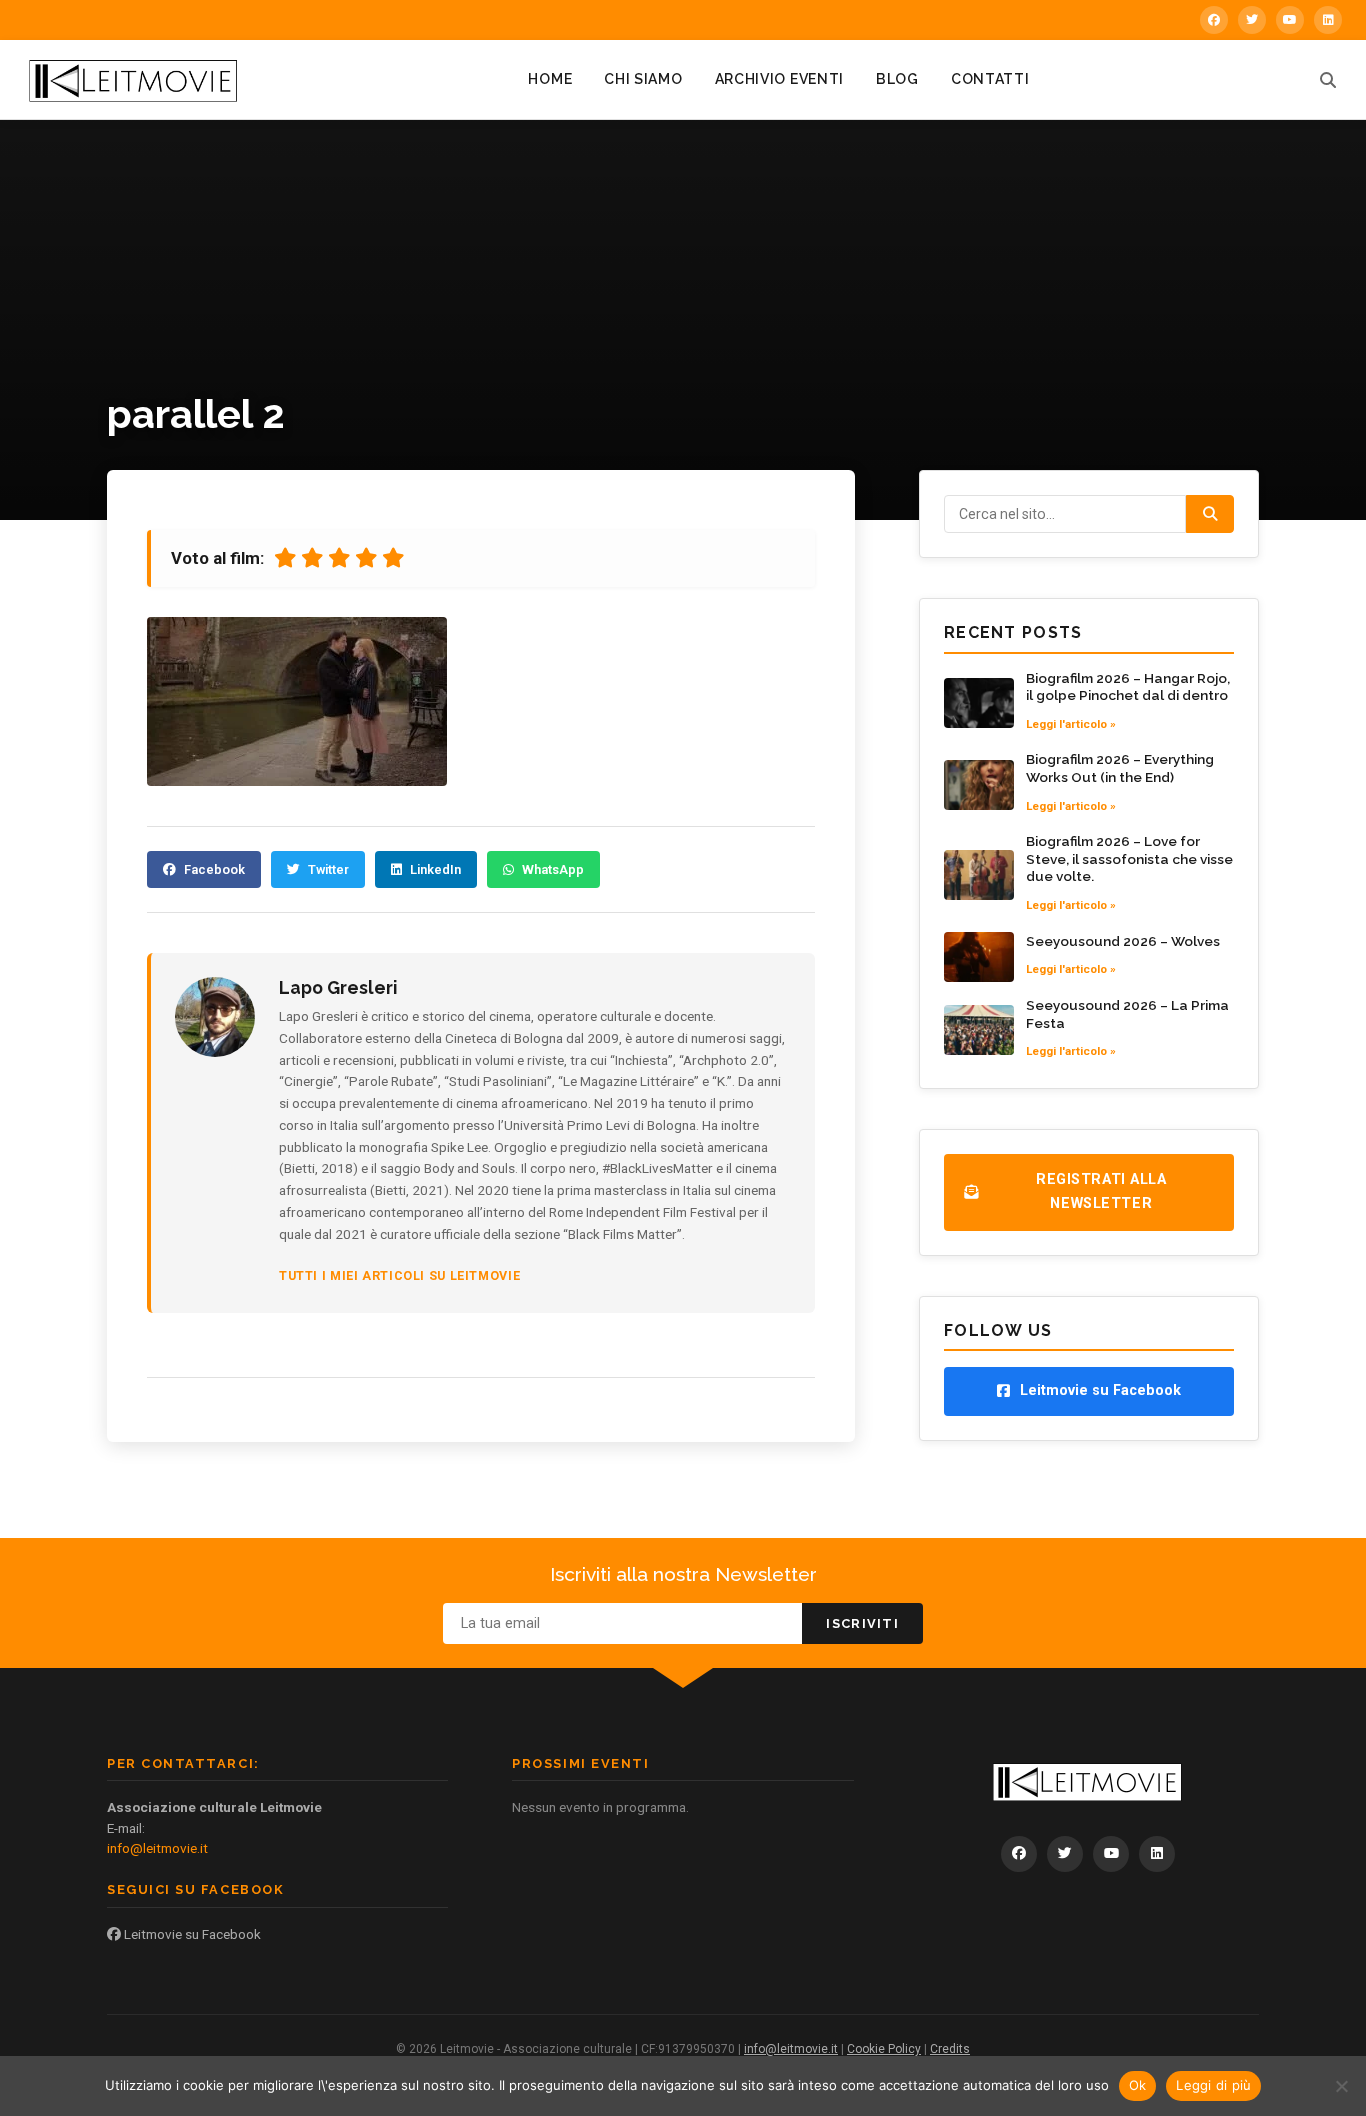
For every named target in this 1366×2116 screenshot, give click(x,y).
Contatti (990, 79)
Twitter (328, 869)
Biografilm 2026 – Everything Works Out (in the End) (1120, 768)
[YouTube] (1290, 20)
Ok (1138, 2085)
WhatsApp (553, 869)
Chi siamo (643, 79)
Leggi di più (1213, 2085)
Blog (897, 79)
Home (550, 79)
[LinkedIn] (1328, 20)
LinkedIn (435, 869)
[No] (1341, 2086)
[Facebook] (1214, 20)
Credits (950, 2049)
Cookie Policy (884, 2049)
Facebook (214, 869)
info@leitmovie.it (157, 1848)
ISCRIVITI (862, 1623)
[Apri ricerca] (1328, 80)
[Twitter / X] (1252, 20)
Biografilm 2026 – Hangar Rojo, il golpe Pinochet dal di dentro (1128, 687)
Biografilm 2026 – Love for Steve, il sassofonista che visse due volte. (1129, 858)
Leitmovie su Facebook (191, 1934)
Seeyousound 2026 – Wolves (1123, 941)
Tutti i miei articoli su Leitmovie (399, 1275)
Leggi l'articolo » (1071, 724)
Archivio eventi (780, 79)
